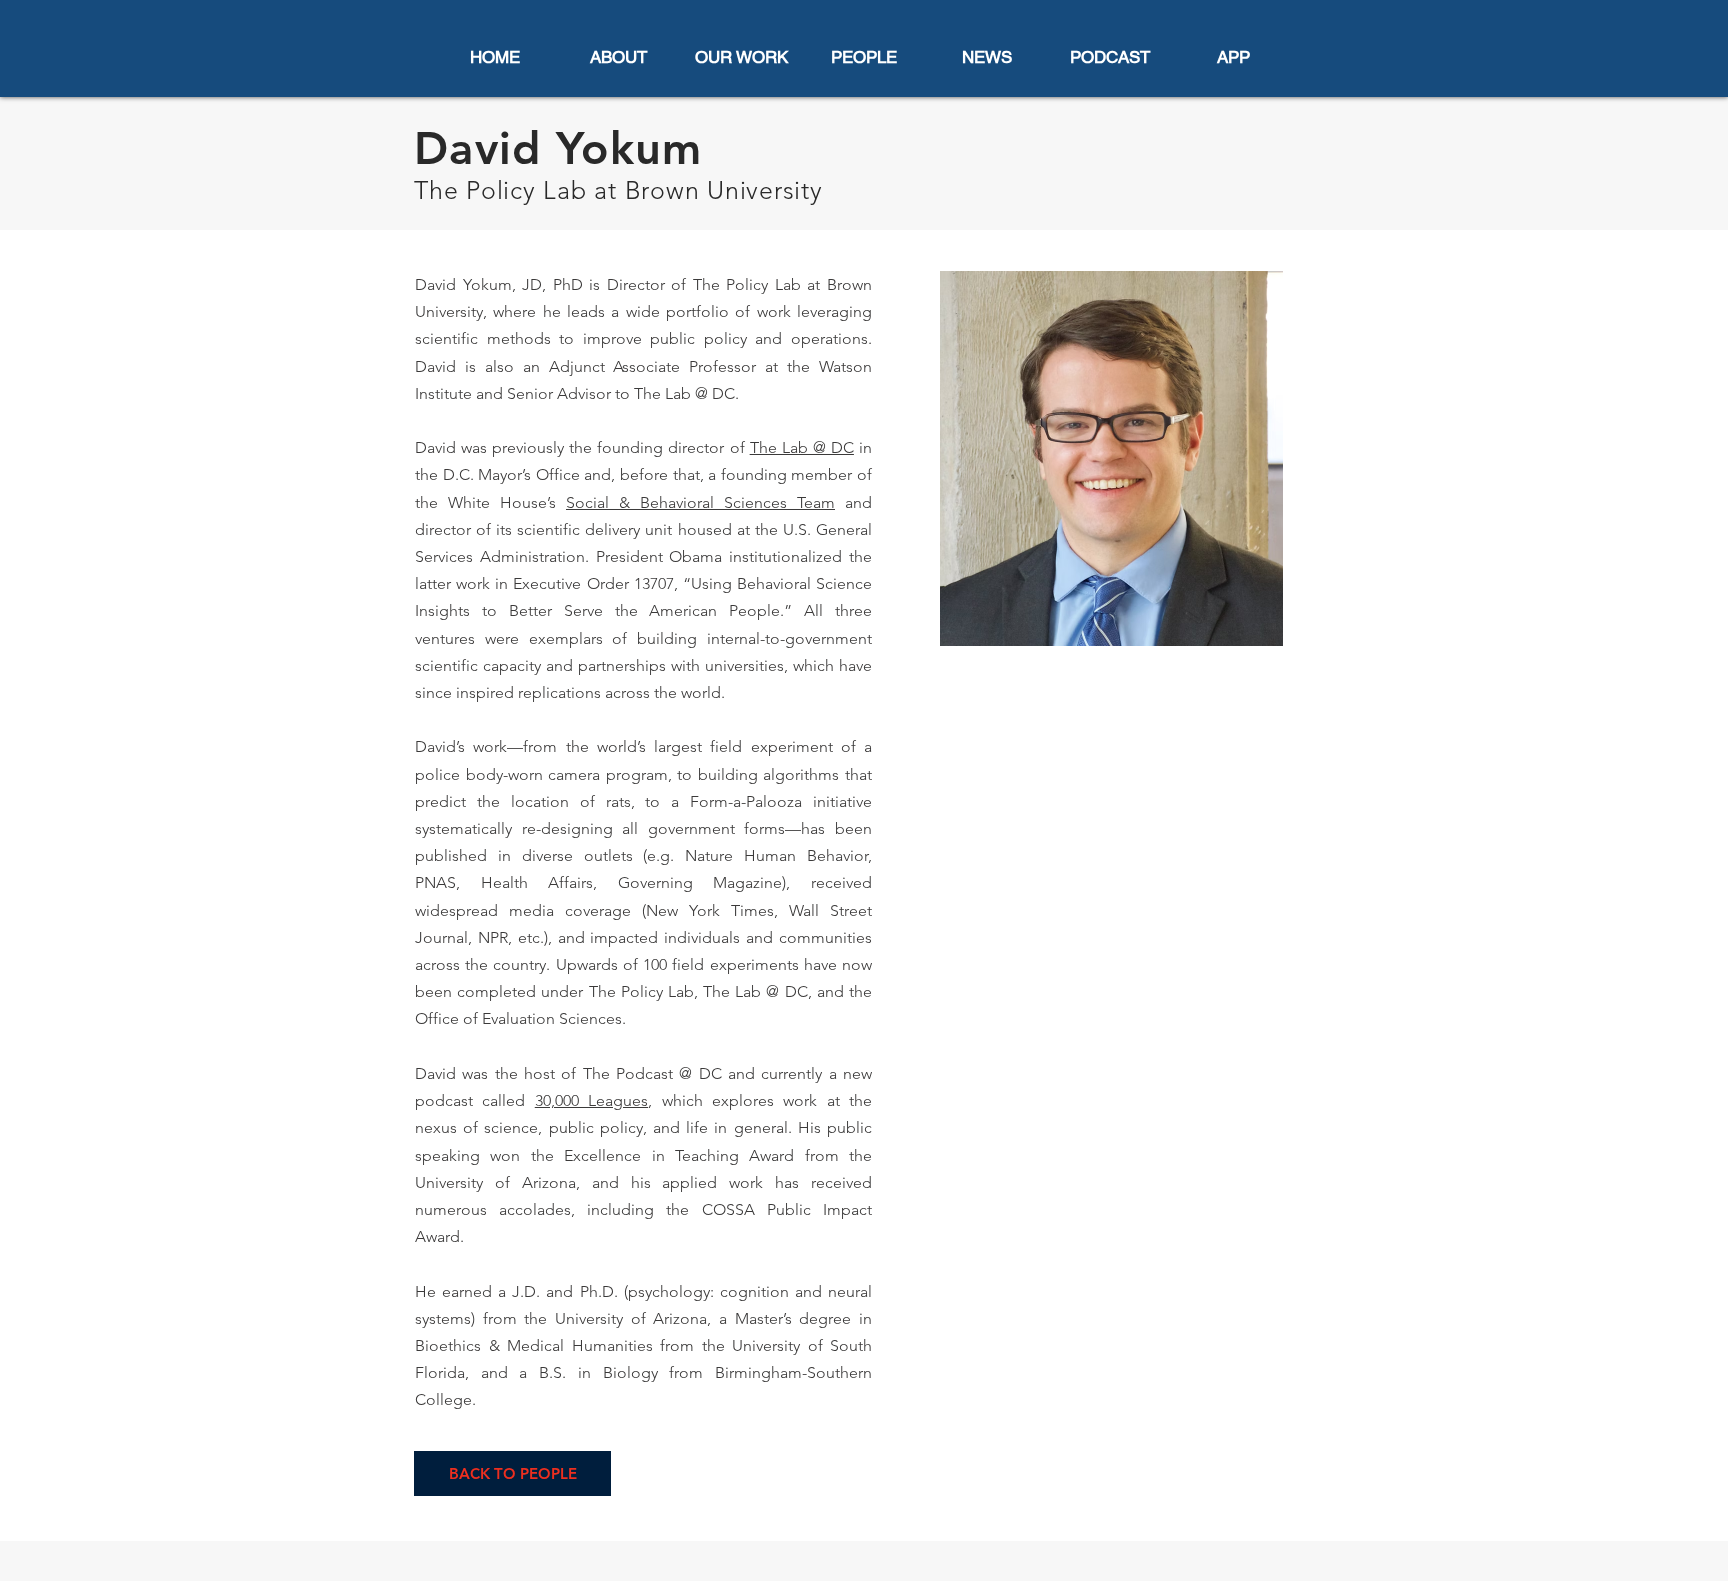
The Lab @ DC (802, 447)
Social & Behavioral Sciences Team (700, 502)
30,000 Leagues (591, 1100)
